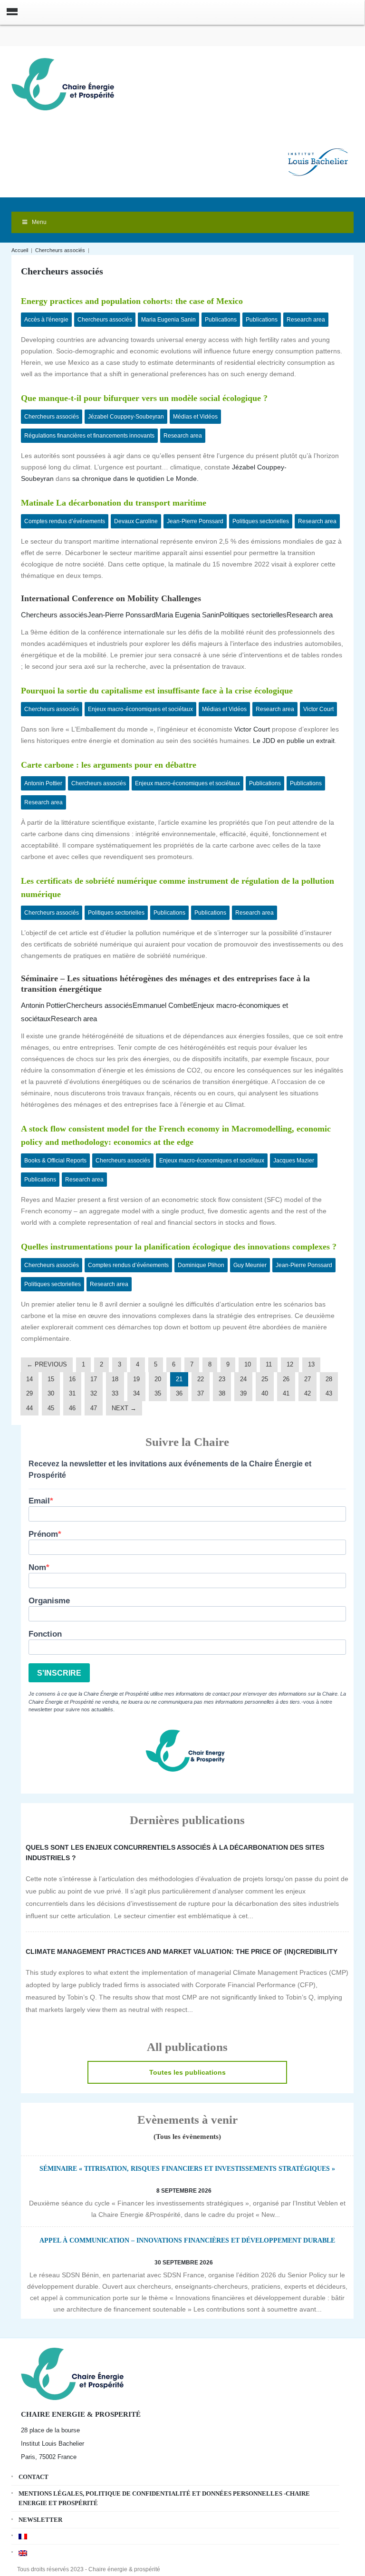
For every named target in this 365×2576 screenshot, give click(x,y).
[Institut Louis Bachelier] (318, 154)
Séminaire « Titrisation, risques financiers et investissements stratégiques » (187, 2169)
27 (307, 1379)
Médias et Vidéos (195, 417)
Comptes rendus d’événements (65, 521)
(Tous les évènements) (187, 2137)
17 (94, 1379)
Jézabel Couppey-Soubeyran (126, 417)
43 (329, 1393)
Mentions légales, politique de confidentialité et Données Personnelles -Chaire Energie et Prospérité (164, 2498)
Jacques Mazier (294, 1161)
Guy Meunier (250, 1265)
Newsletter (40, 2520)
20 (158, 1379)
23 (222, 1379)
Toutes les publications (187, 2072)
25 (265, 1379)
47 (94, 1408)
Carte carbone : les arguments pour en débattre (109, 765)
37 (201, 1393)
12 (290, 1364)
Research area (306, 320)
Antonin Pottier (43, 783)
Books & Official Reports (55, 1161)
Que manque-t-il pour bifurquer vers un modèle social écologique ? (144, 398)
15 (51, 1379)
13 (311, 1364)
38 (222, 1393)
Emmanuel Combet (163, 1005)
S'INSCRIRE (59, 1673)
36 (179, 1393)
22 (201, 1379)
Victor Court (318, 709)
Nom (37, 1567)
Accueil (20, 250)
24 (243, 1379)
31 (72, 1393)
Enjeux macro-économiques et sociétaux (140, 709)
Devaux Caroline (136, 521)
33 (115, 1393)
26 (286, 1379)
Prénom (43, 1534)
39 (243, 1393)
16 (72, 1379)
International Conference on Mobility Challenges (111, 598)
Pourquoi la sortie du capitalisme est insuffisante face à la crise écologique (157, 691)
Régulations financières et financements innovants (89, 436)
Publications (221, 320)
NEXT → (124, 1408)
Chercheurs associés (60, 250)
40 (265, 1393)
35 (158, 1393)
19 (136, 1379)
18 (115, 1379)
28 (329, 1379)
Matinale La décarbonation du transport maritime (114, 503)
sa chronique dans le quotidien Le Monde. (135, 478)
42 (307, 1393)
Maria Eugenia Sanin (168, 320)
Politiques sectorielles (261, 521)
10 (248, 1364)
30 (51, 1393)
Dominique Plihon (201, 1265)
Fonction (45, 1634)
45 (51, 1408)
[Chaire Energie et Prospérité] (63, 83)
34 (136, 1393)
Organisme (49, 1601)
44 (29, 1408)
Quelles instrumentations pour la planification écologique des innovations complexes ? (179, 1247)
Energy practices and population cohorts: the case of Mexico (132, 301)
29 (29, 1393)
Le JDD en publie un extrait (294, 741)
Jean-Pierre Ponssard (195, 521)
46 (72, 1408)
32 (94, 1393)
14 (29, 1379)
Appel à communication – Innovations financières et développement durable (187, 2240)
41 (286, 1393)
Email (39, 1501)
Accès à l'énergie (46, 320)
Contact (34, 2477)
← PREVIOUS (47, 1364)
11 (269, 1364)
